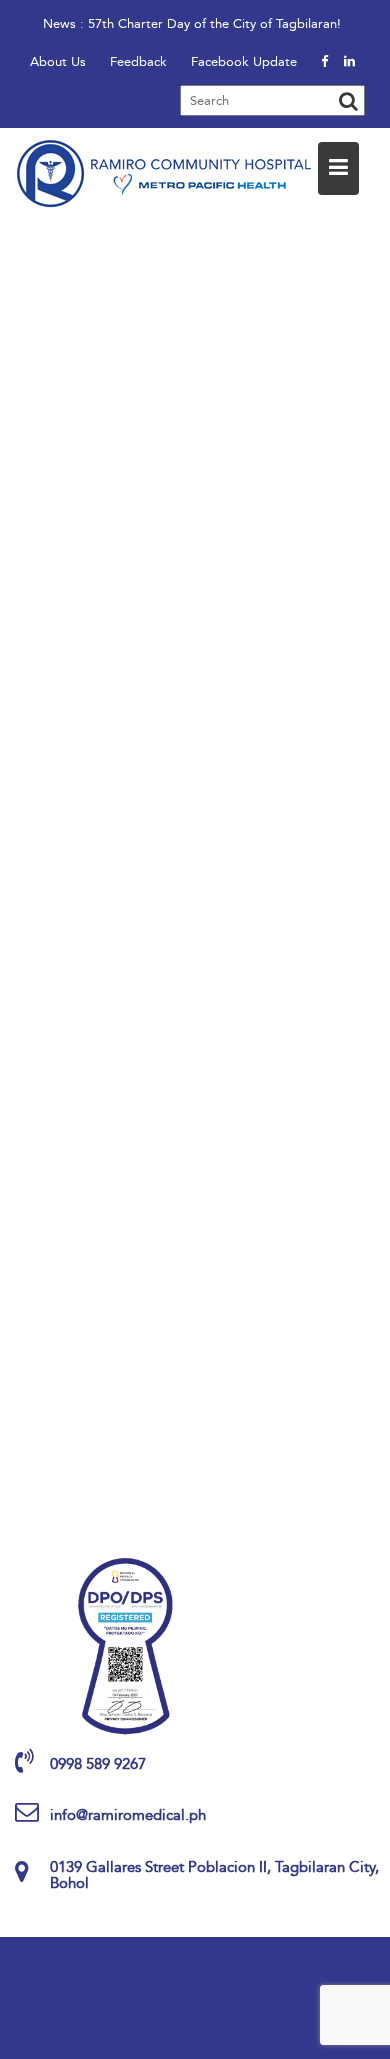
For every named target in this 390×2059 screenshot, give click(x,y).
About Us (58, 61)
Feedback (138, 61)
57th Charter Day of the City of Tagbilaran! (214, 23)
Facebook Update (244, 61)
